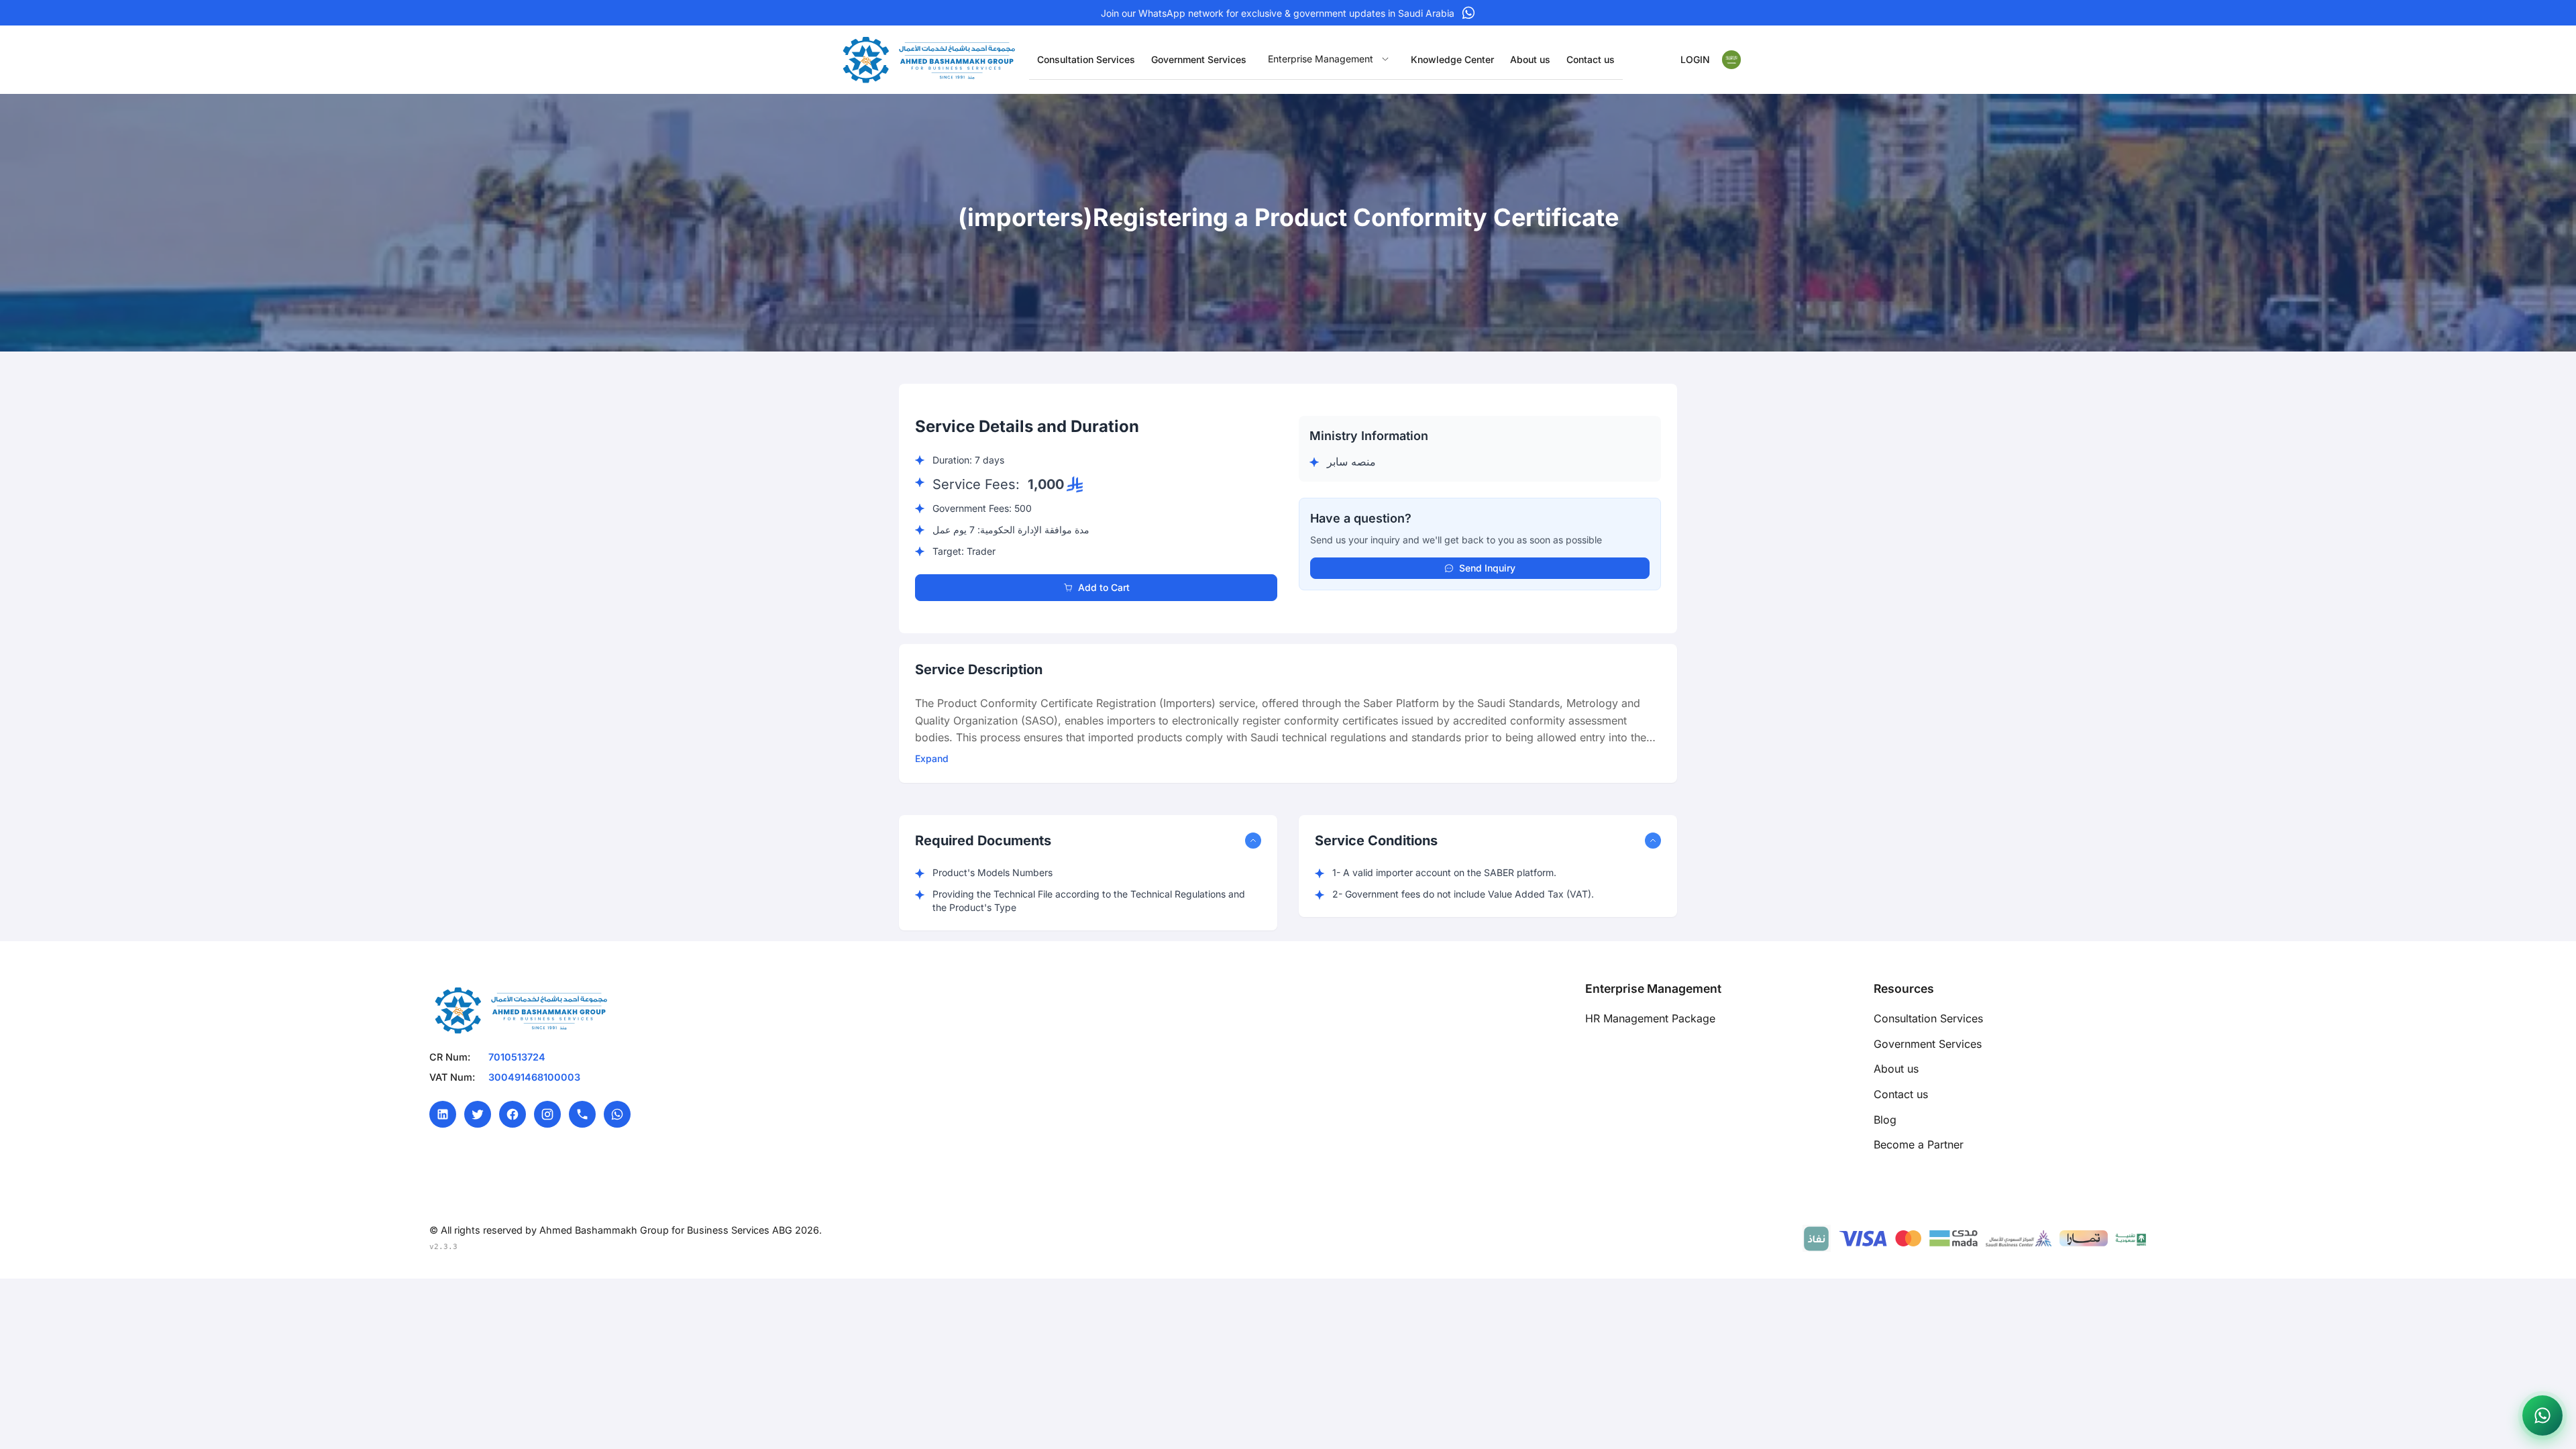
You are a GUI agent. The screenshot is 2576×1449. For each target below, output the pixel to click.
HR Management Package (1650, 1018)
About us (1896, 1069)
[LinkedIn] (443, 1114)
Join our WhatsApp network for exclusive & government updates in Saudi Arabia (1278, 13)
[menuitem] (1329, 59)
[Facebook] (513, 1114)
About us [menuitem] (1530, 59)
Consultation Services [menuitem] (1086, 59)
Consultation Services (1928, 1018)
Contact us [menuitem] (1591, 59)
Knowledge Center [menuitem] (1452, 59)
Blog (1885, 1120)
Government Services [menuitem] (1199, 59)
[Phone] (582, 1114)
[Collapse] (1253, 841)
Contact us (1901, 1094)
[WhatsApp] (617, 1114)
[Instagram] (547, 1114)
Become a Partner (1919, 1144)
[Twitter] (478, 1114)
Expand (932, 758)
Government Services (1928, 1044)
